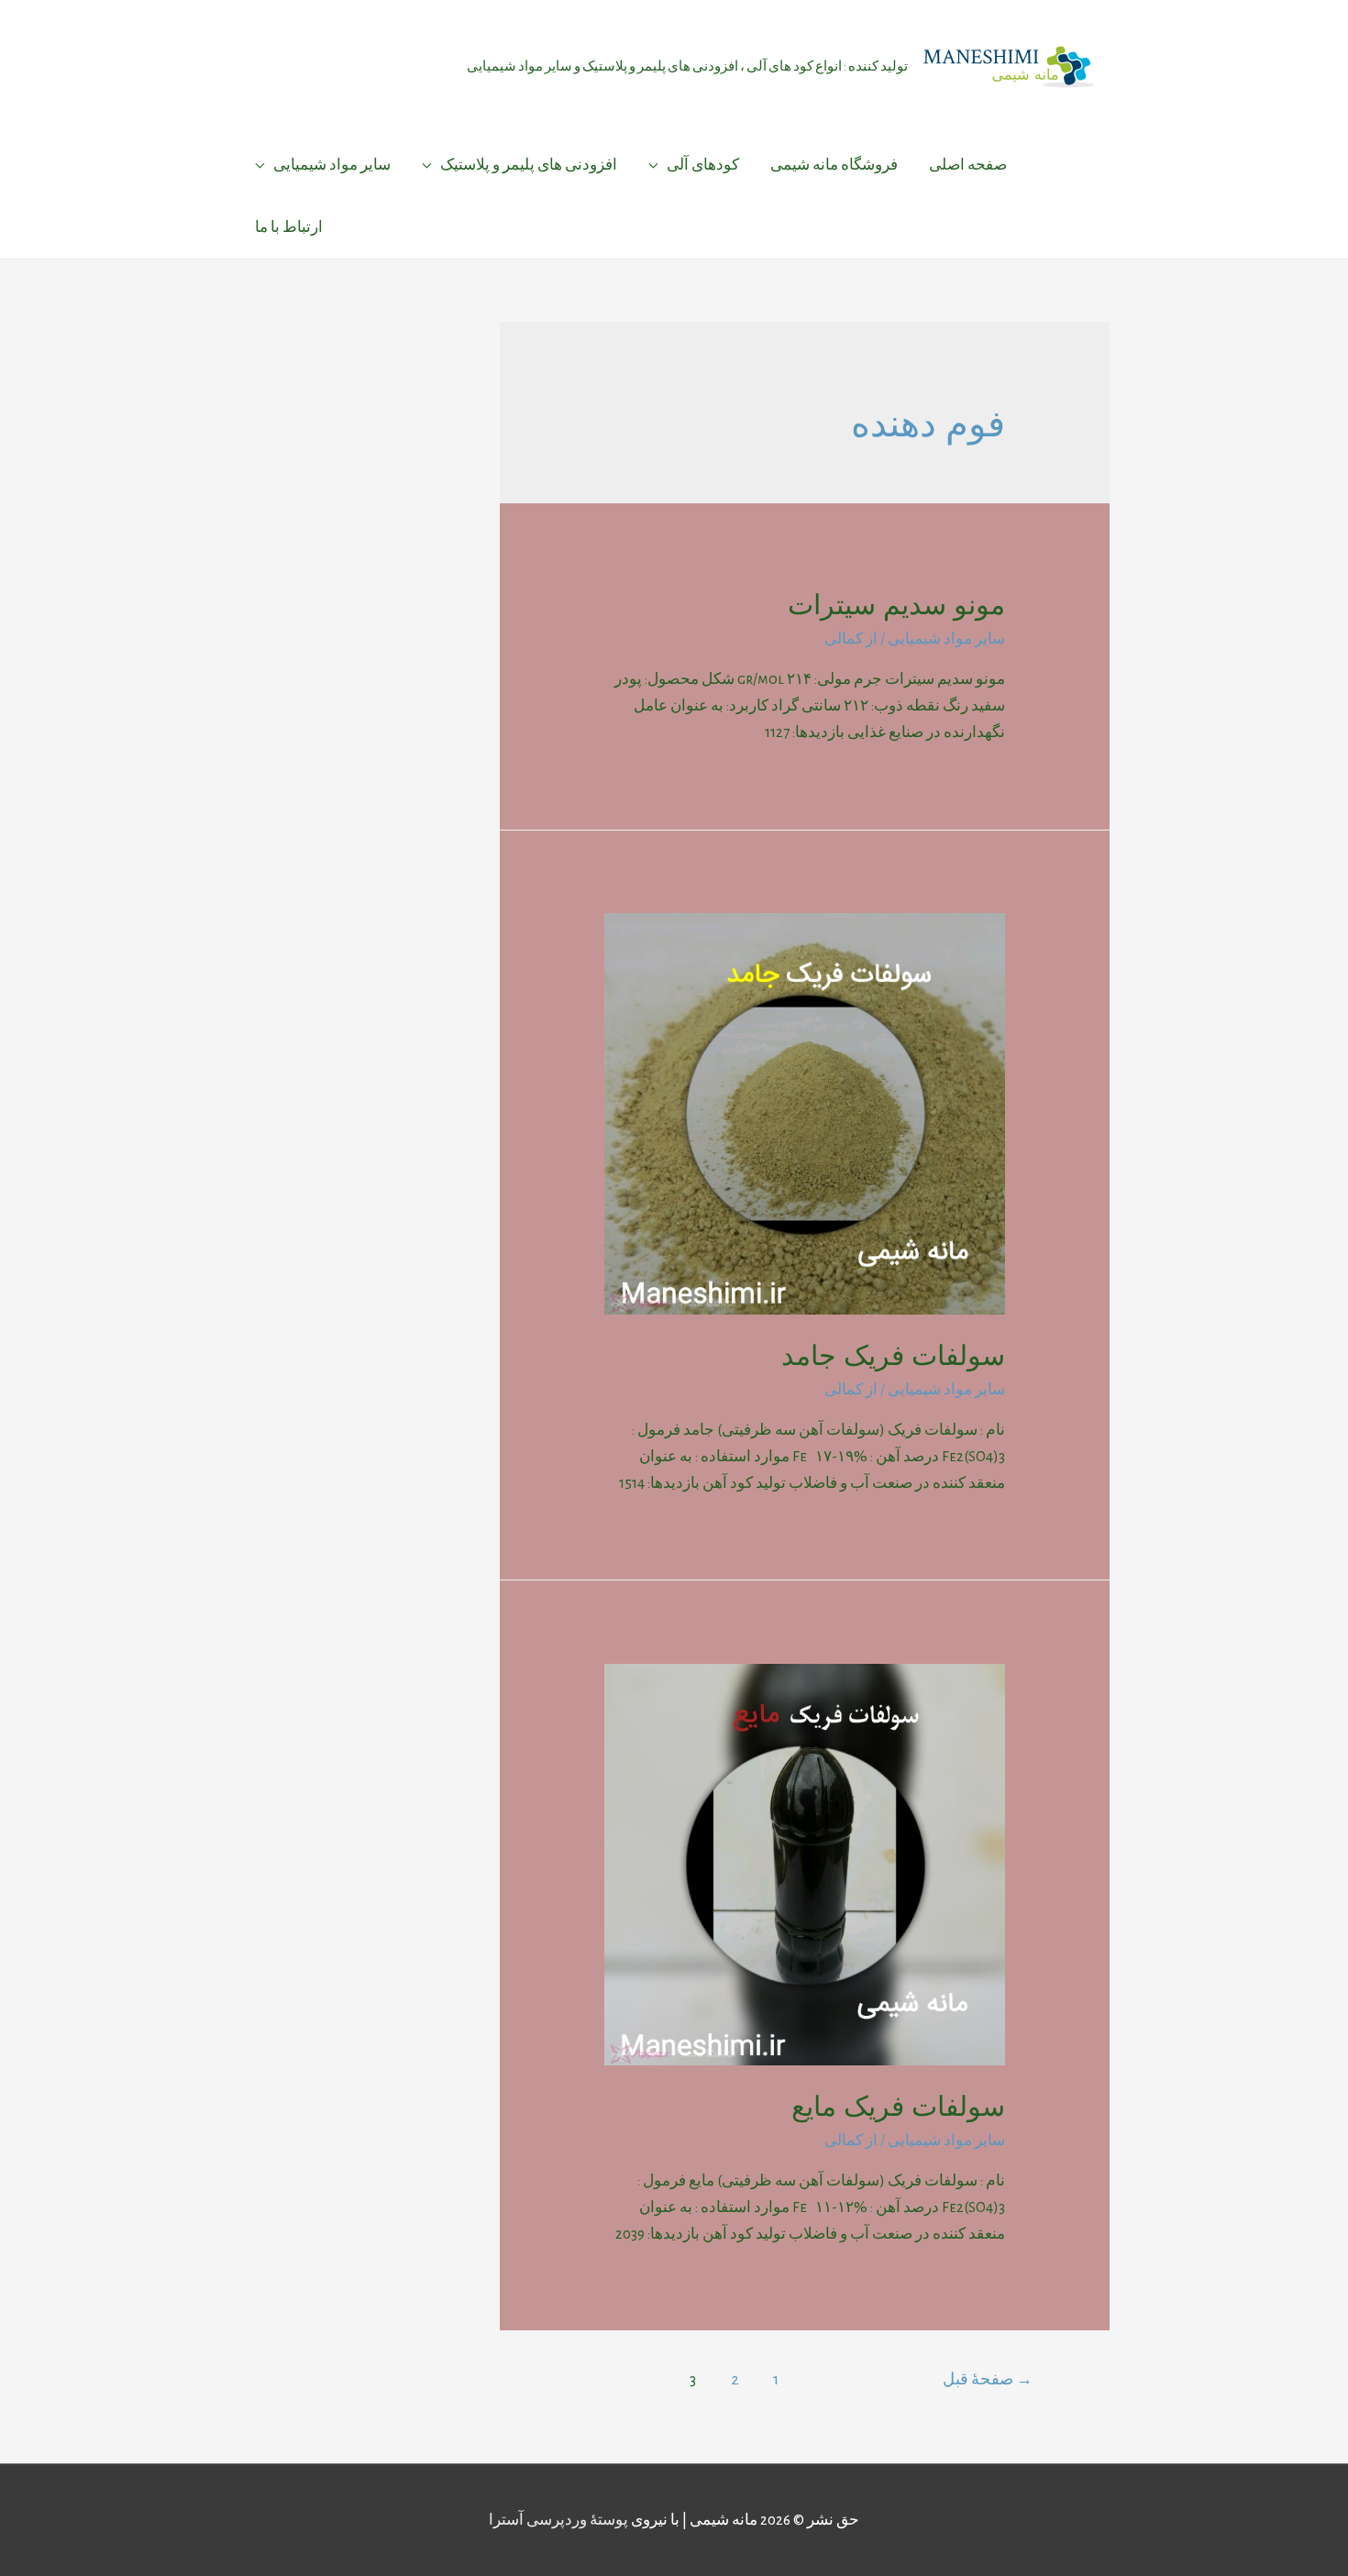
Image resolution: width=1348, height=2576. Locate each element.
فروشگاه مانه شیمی (834, 165)
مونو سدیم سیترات (896, 605)
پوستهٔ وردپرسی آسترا (558, 2520)
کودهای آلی (703, 165)
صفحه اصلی (968, 165)
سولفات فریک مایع (898, 2106)
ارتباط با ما (289, 227)
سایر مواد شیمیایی (332, 165)
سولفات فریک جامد (893, 1355)
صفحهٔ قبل (988, 2379)
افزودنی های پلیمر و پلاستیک (529, 165)
